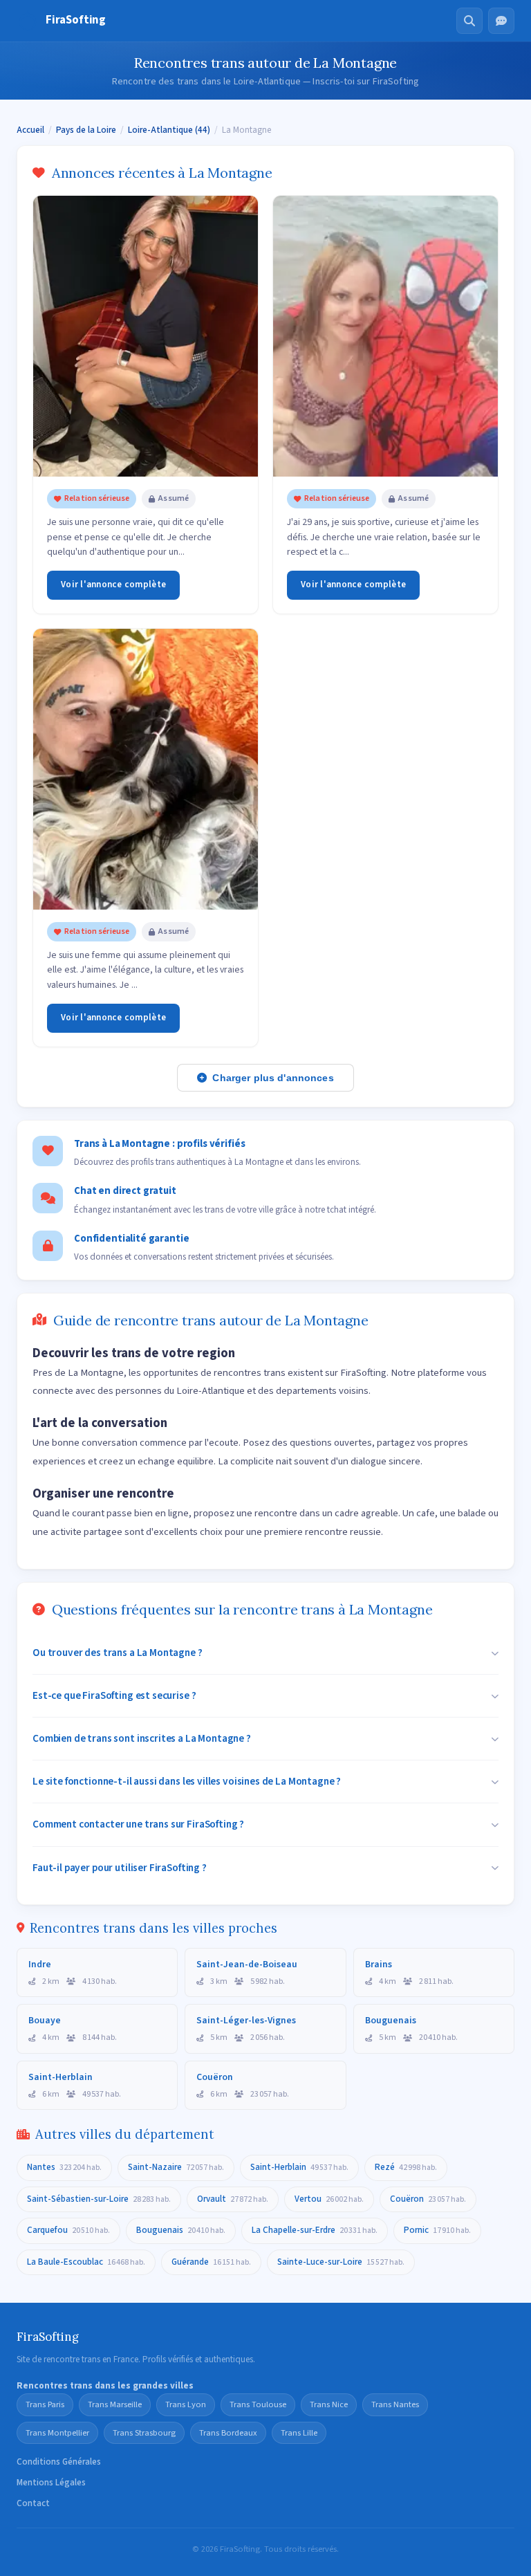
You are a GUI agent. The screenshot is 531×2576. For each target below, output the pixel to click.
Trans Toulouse (258, 2404)
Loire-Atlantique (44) (169, 130)
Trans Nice (329, 2404)
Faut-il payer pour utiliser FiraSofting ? (120, 1868)
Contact (33, 2503)
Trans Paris (45, 2404)
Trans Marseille (115, 2404)
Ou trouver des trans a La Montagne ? (118, 1653)
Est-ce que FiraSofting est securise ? (114, 1695)
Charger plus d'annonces (273, 1078)
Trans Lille (299, 2433)
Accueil (30, 130)
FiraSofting (76, 20)
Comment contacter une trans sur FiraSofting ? (138, 1824)
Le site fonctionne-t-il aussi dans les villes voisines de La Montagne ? (187, 1781)
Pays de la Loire (86, 130)
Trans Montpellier (57, 2433)
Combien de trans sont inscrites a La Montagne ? (142, 1738)
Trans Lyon (186, 2404)
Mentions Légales (51, 2483)
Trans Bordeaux (228, 2433)
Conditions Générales (59, 2462)
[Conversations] (501, 21)
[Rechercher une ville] (469, 21)
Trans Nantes (395, 2404)
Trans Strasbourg (144, 2433)
